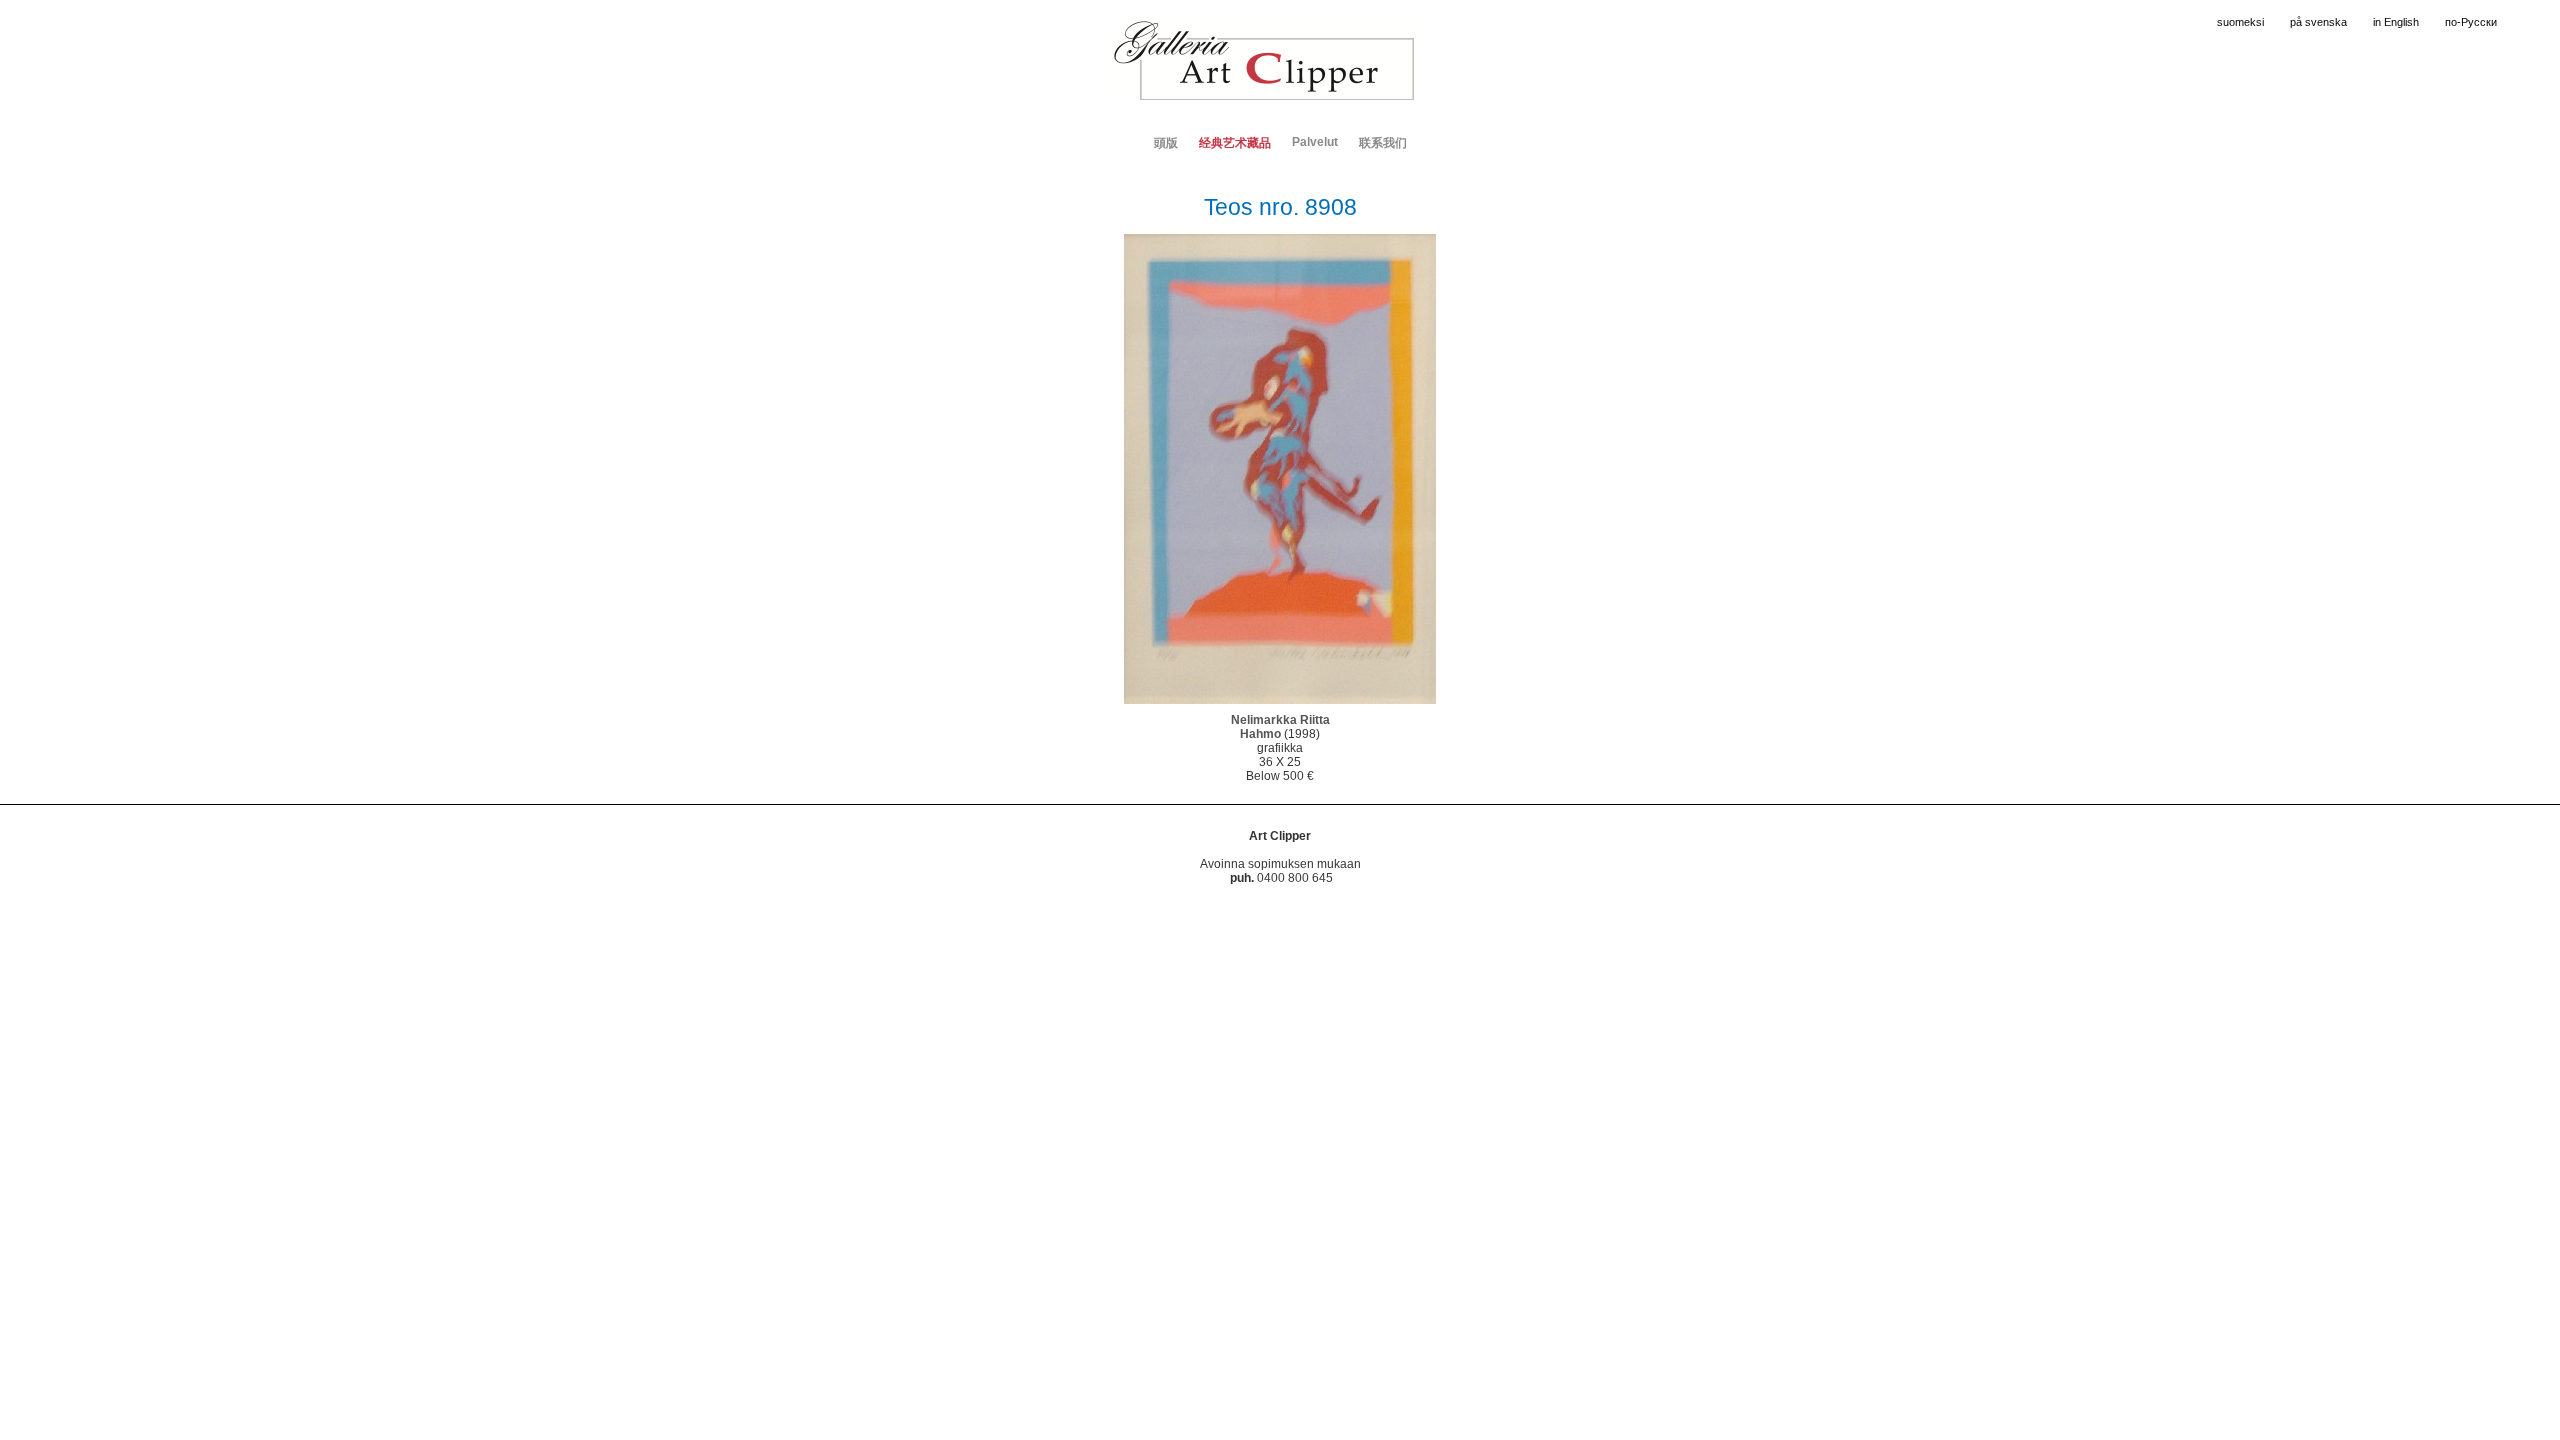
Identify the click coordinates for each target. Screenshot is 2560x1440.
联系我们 (1383, 143)
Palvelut (1315, 142)
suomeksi (2240, 22)
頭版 (1166, 143)
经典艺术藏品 (1235, 143)
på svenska (2318, 22)
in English (2396, 22)
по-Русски (2471, 22)
